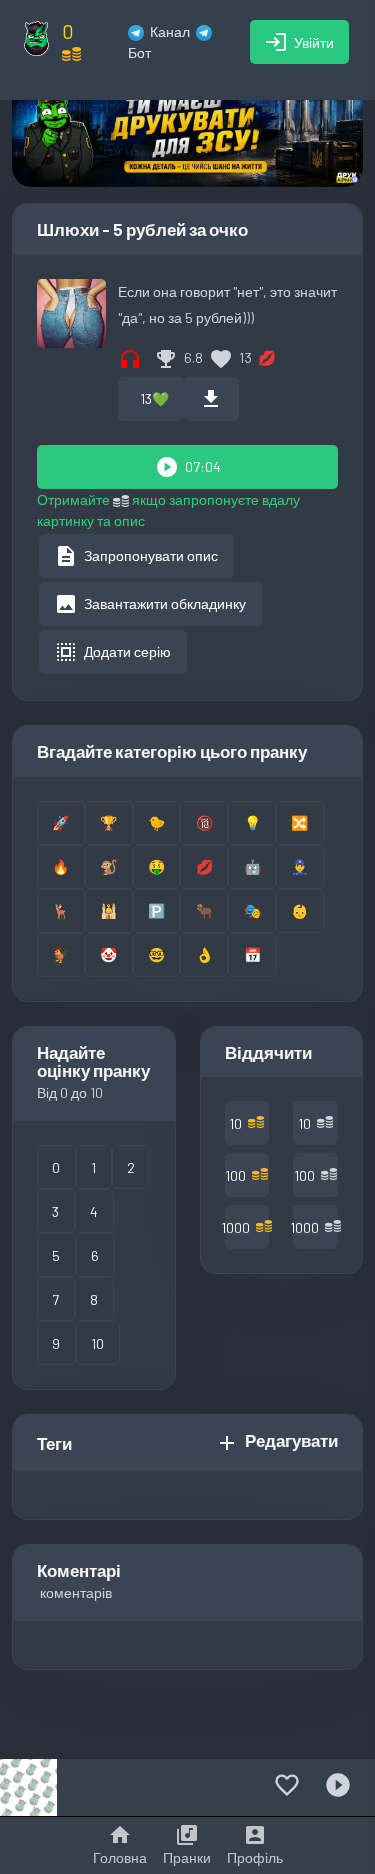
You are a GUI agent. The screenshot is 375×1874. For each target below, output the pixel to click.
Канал (170, 31)
